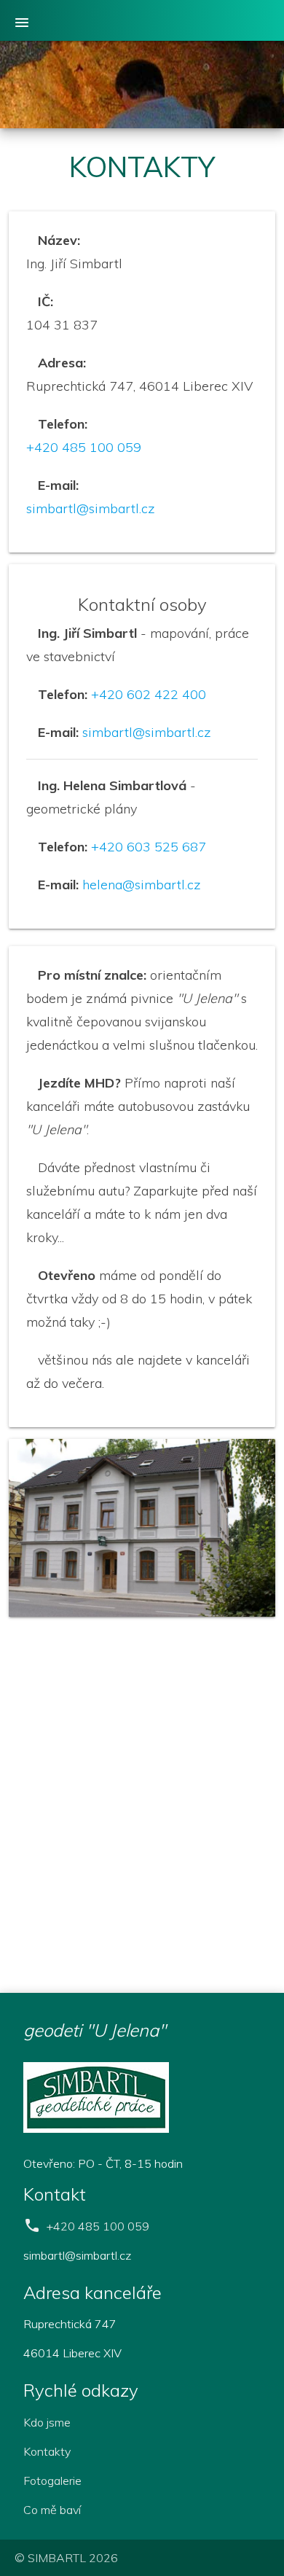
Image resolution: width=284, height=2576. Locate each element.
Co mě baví (52, 2510)
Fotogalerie (52, 2481)
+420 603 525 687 (149, 847)
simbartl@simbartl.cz (91, 508)
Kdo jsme (47, 2422)
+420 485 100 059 (84, 447)
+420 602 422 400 (149, 694)
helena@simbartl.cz (142, 885)
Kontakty (47, 2451)
